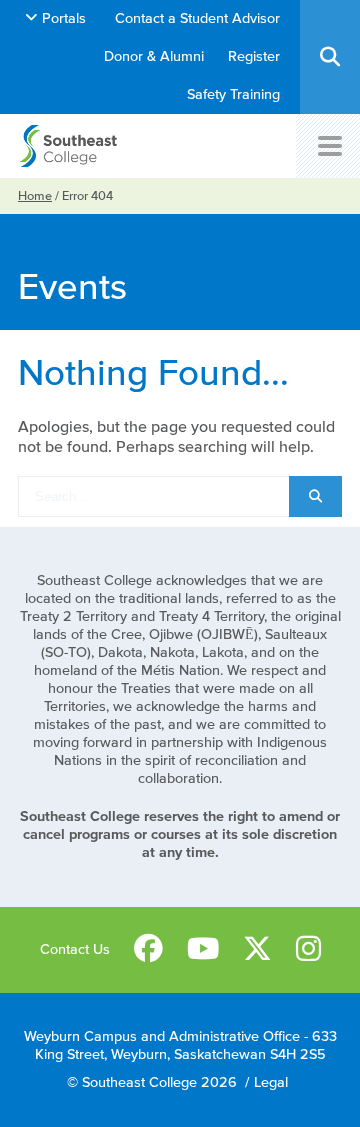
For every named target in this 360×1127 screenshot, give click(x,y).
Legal (271, 1082)
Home (35, 195)
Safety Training (233, 94)
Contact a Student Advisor (197, 18)
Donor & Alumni (154, 56)
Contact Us (75, 949)
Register (254, 56)
